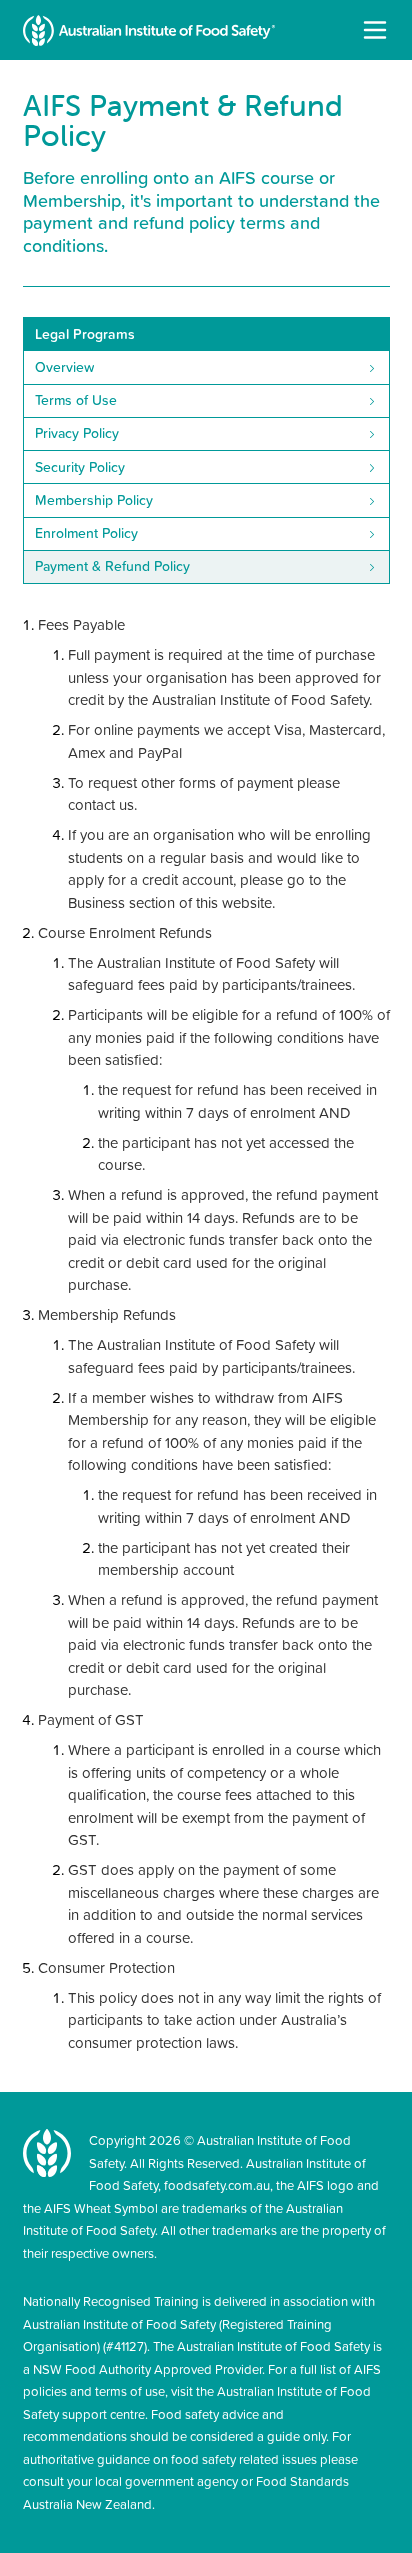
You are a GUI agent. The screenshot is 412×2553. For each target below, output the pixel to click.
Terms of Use (76, 400)
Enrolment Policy (86, 533)
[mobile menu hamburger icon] (375, 30)
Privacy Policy (77, 433)
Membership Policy (94, 500)
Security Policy (80, 467)
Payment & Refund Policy (112, 566)
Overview (64, 367)
